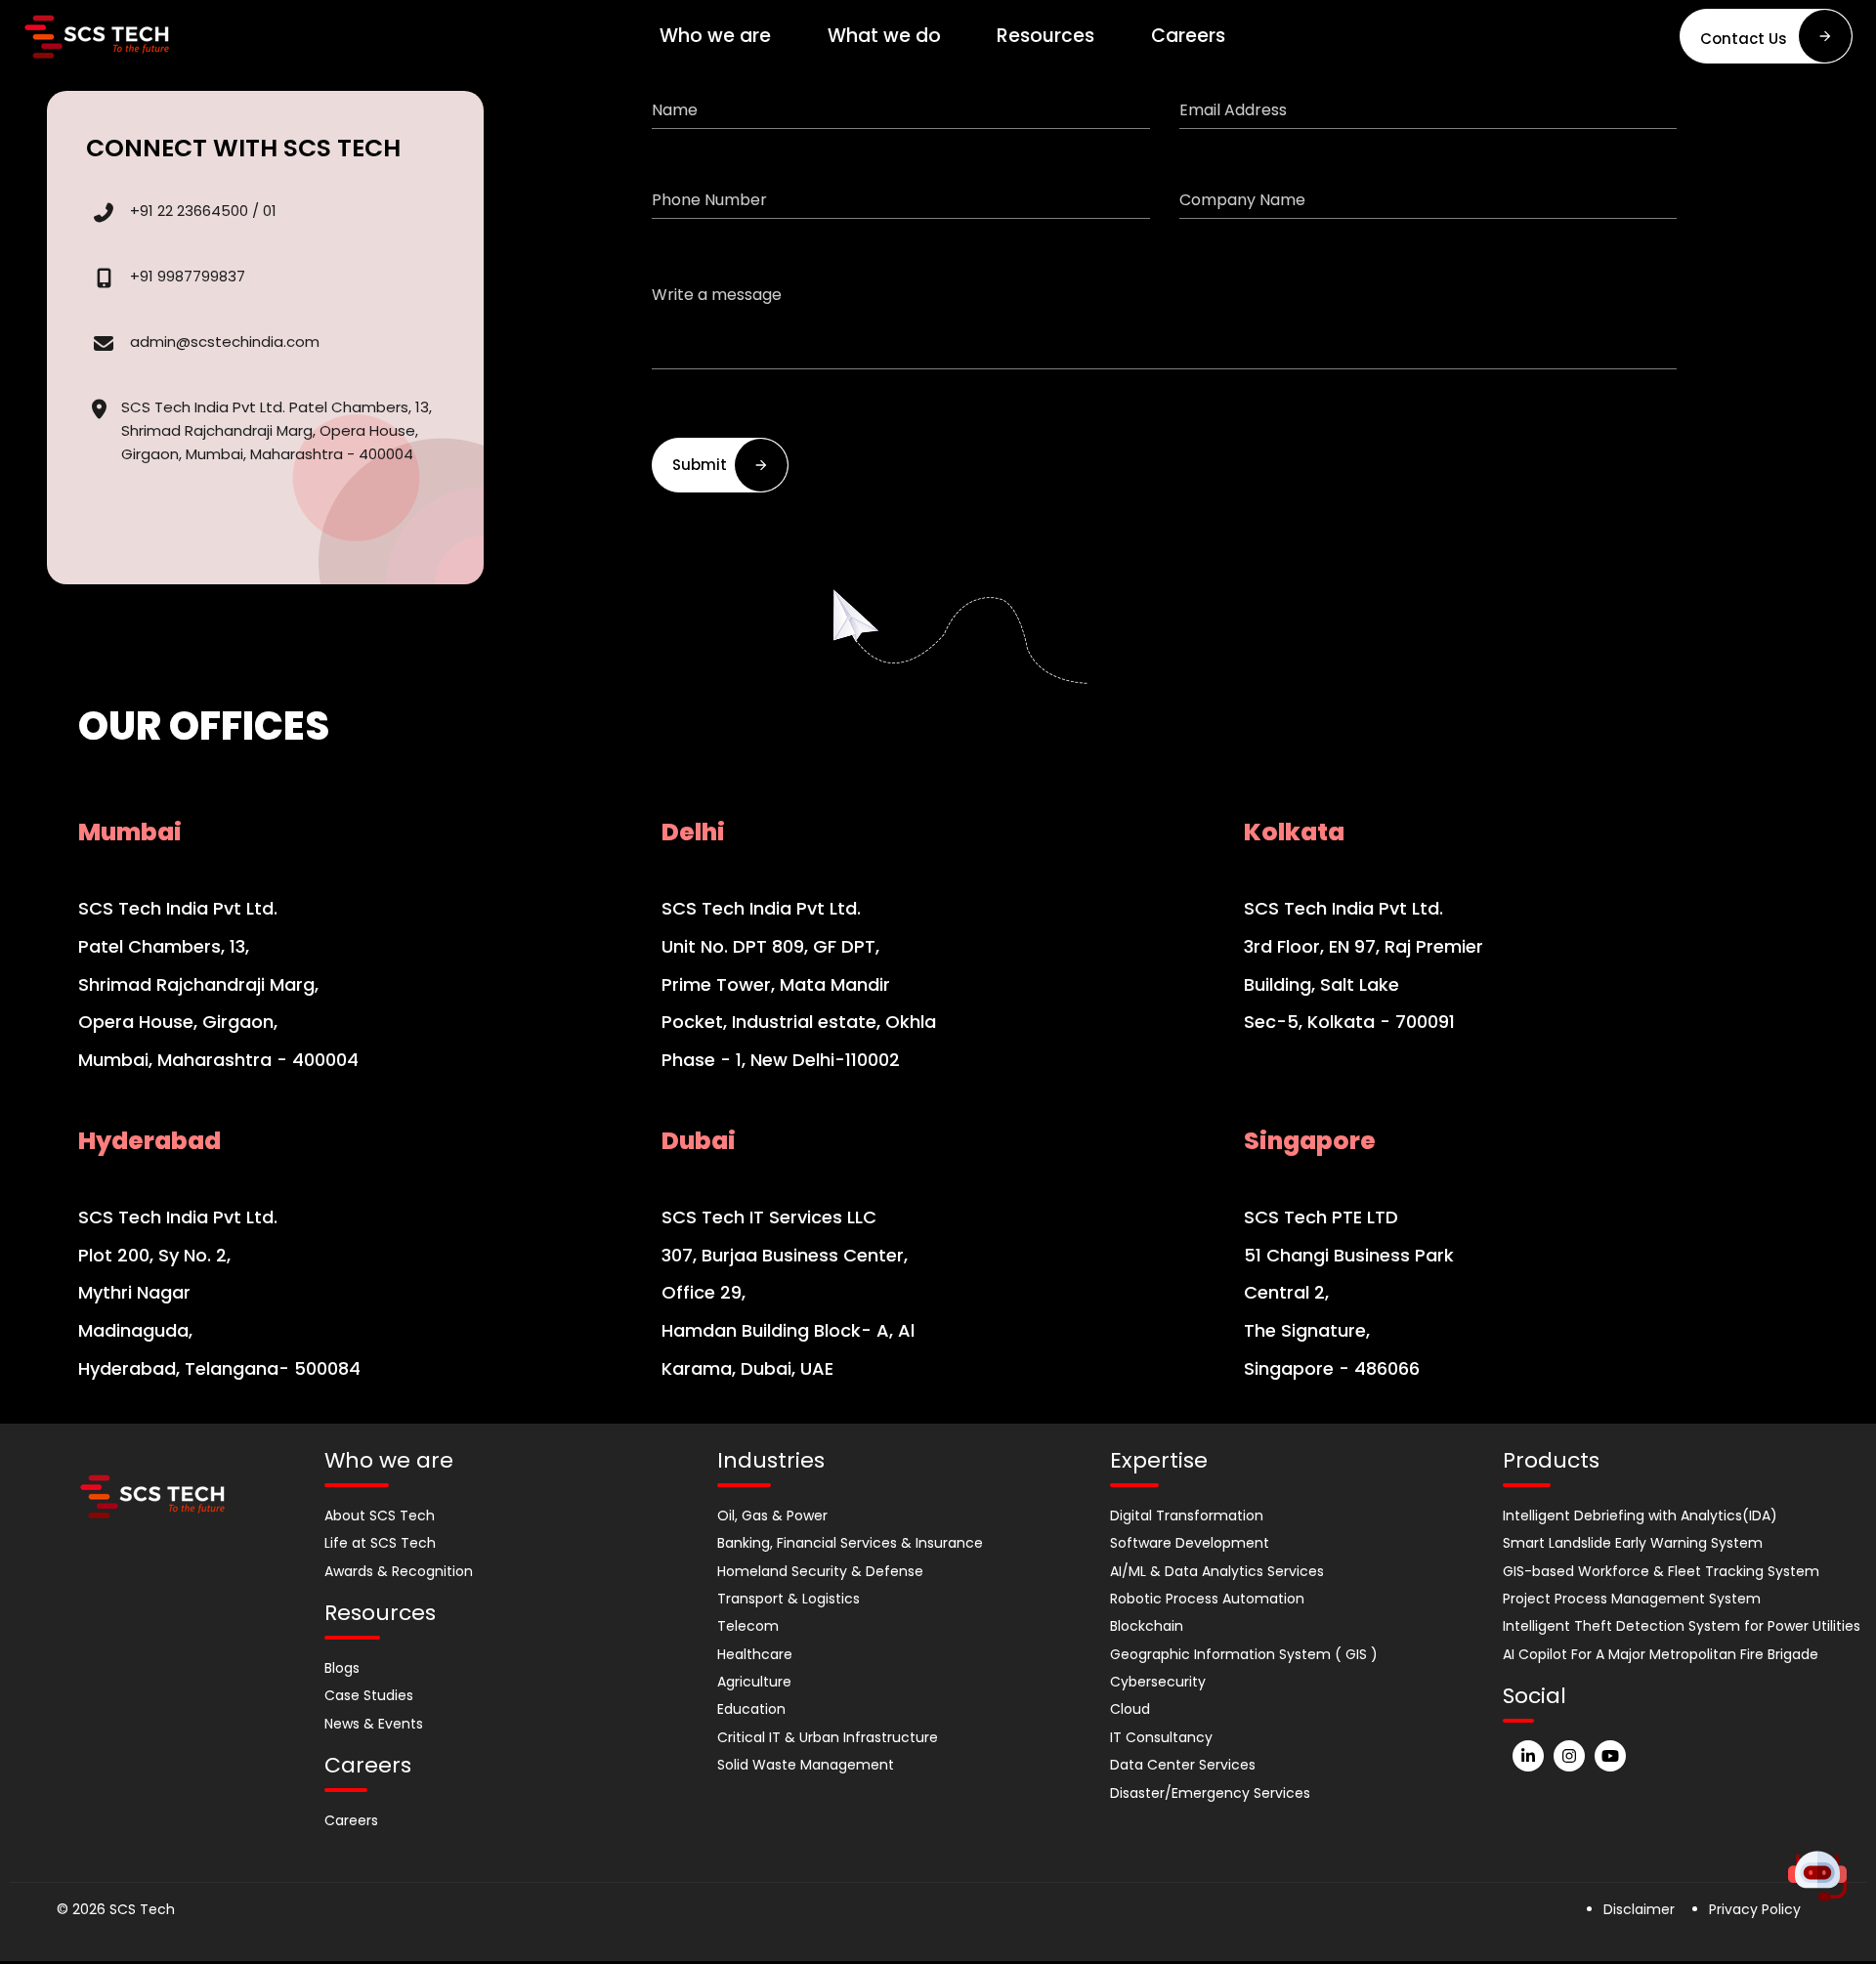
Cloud (1130, 1709)
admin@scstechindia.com (225, 342)
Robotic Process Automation (1207, 1599)
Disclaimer (1639, 1909)
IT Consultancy (1161, 1737)
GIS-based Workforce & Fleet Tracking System (1661, 1571)
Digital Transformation (1187, 1516)
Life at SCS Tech (380, 1543)
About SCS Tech (380, 1516)
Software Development (1190, 1543)
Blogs (342, 1668)
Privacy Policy (1755, 1909)
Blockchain (1147, 1626)
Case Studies (369, 1695)
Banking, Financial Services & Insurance (850, 1543)
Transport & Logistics (789, 1599)
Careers (351, 1820)
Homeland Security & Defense (820, 1571)
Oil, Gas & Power (772, 1516)
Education (751, 1709)
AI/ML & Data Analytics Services (1217, 1571)
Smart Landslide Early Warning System (1633, 1543)
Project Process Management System (1632, 1599)
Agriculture (754, 1682)
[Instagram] (1569, 1756)
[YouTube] (1610, 1756)
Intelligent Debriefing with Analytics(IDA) (1640, 1516)
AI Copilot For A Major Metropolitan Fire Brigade (1661, 1654)
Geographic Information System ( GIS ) (1244, 1654)
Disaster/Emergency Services (1210, 1793)
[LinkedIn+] (1528, 1756)
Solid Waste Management (806, 1765)
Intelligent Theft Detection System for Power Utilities (1682, 1626)
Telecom (748, 1626)
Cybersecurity (1158, 1682)
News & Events (374, 1724)
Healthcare (755, 1654)
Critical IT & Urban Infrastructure (828, 1737)
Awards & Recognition (399, 1571)
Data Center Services (1183, 1765)
